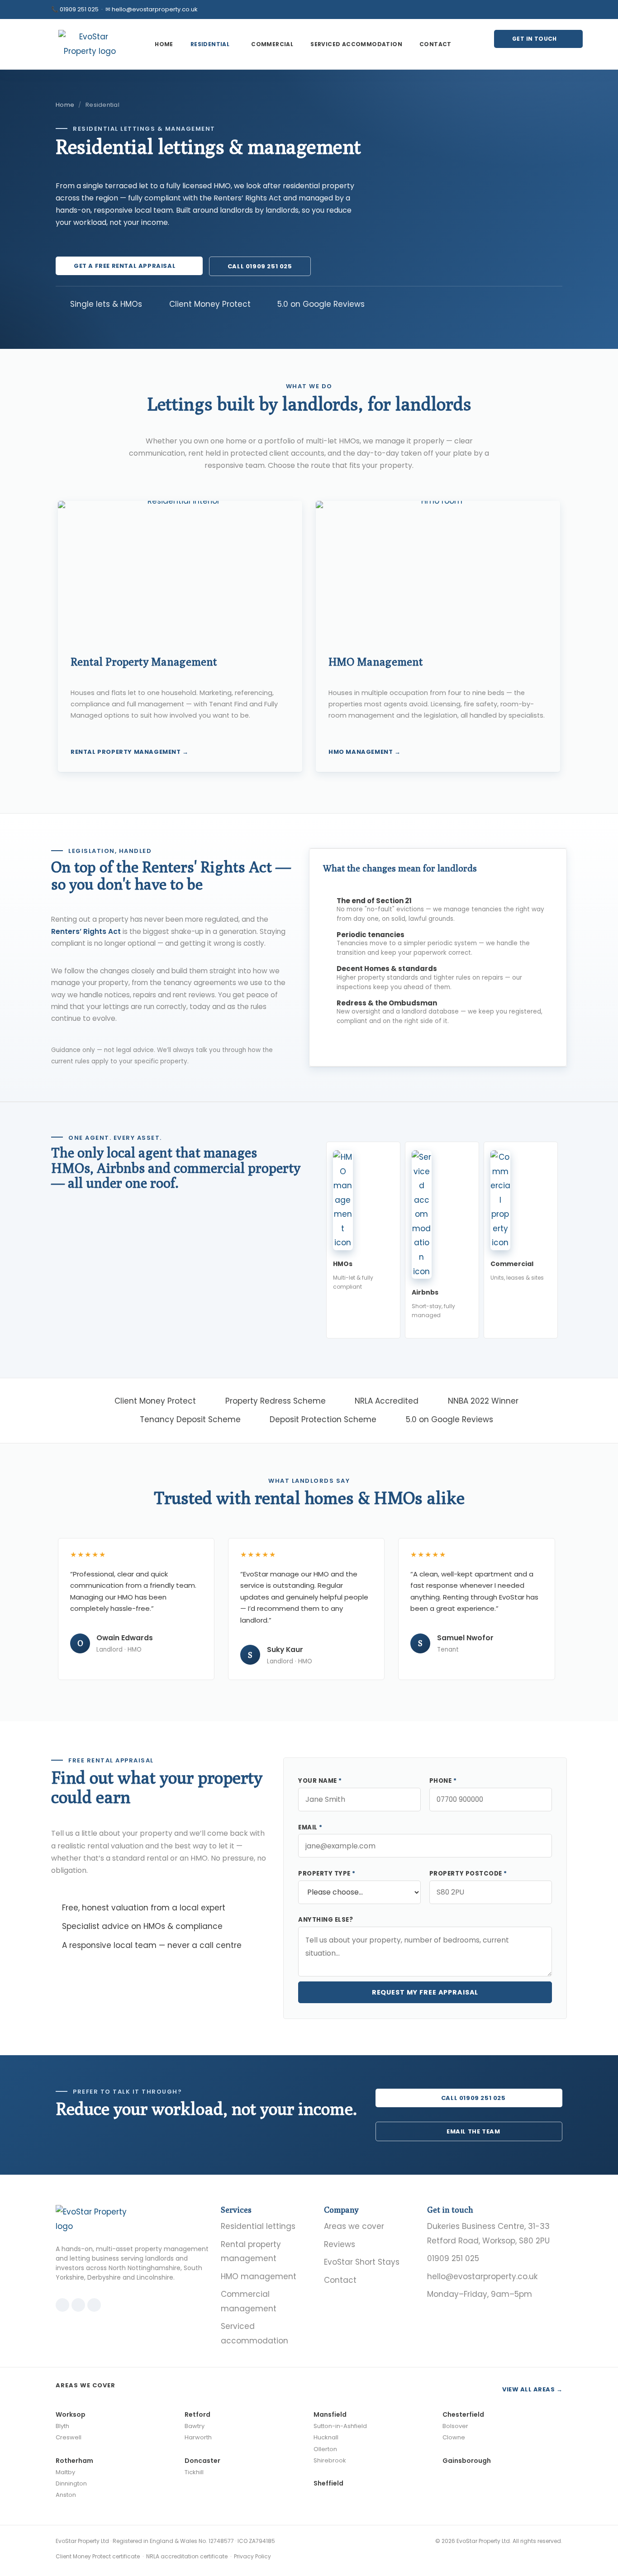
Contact (435, 44)
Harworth (198, 2437)
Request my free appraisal (425, 1992)
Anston (66, 2495)
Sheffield (328, 2483)
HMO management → (365, 752)
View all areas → (532, 2389)
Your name (320, 1781)
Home (164, 44)
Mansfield (330, 2414)
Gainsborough (467, 2461)
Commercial (272, 44)
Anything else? (326, 1920)
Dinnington (71, 2483)
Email (310, 1827)
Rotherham (74, 2461)
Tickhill (194, 2472)
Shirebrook (330, 2460)
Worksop (71, 2414)
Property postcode (468, 1874)
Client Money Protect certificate (98, 2556)
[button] (212, 44)
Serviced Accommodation (356, 44)
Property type (327, 1874)
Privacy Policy (252, 2556)
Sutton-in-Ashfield (340, 2426)
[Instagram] (531, 10)
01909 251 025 (79, 9)
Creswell (69, 2437)
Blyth (62, 2426)
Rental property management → (130, 752)
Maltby (65, 2472)
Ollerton (325, 2449)
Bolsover (455, 2426)
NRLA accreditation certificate (187, 2556)
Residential (210, 44)
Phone (443, 1781)
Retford (197, 2414)
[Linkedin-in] (561, 10)
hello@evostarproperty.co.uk (155, 9)
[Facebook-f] (546, 10)
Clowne (454, 2437)
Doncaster (202, 2461)
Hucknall (326, 2437)
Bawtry (195, 2426)
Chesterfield (463, 2414)
